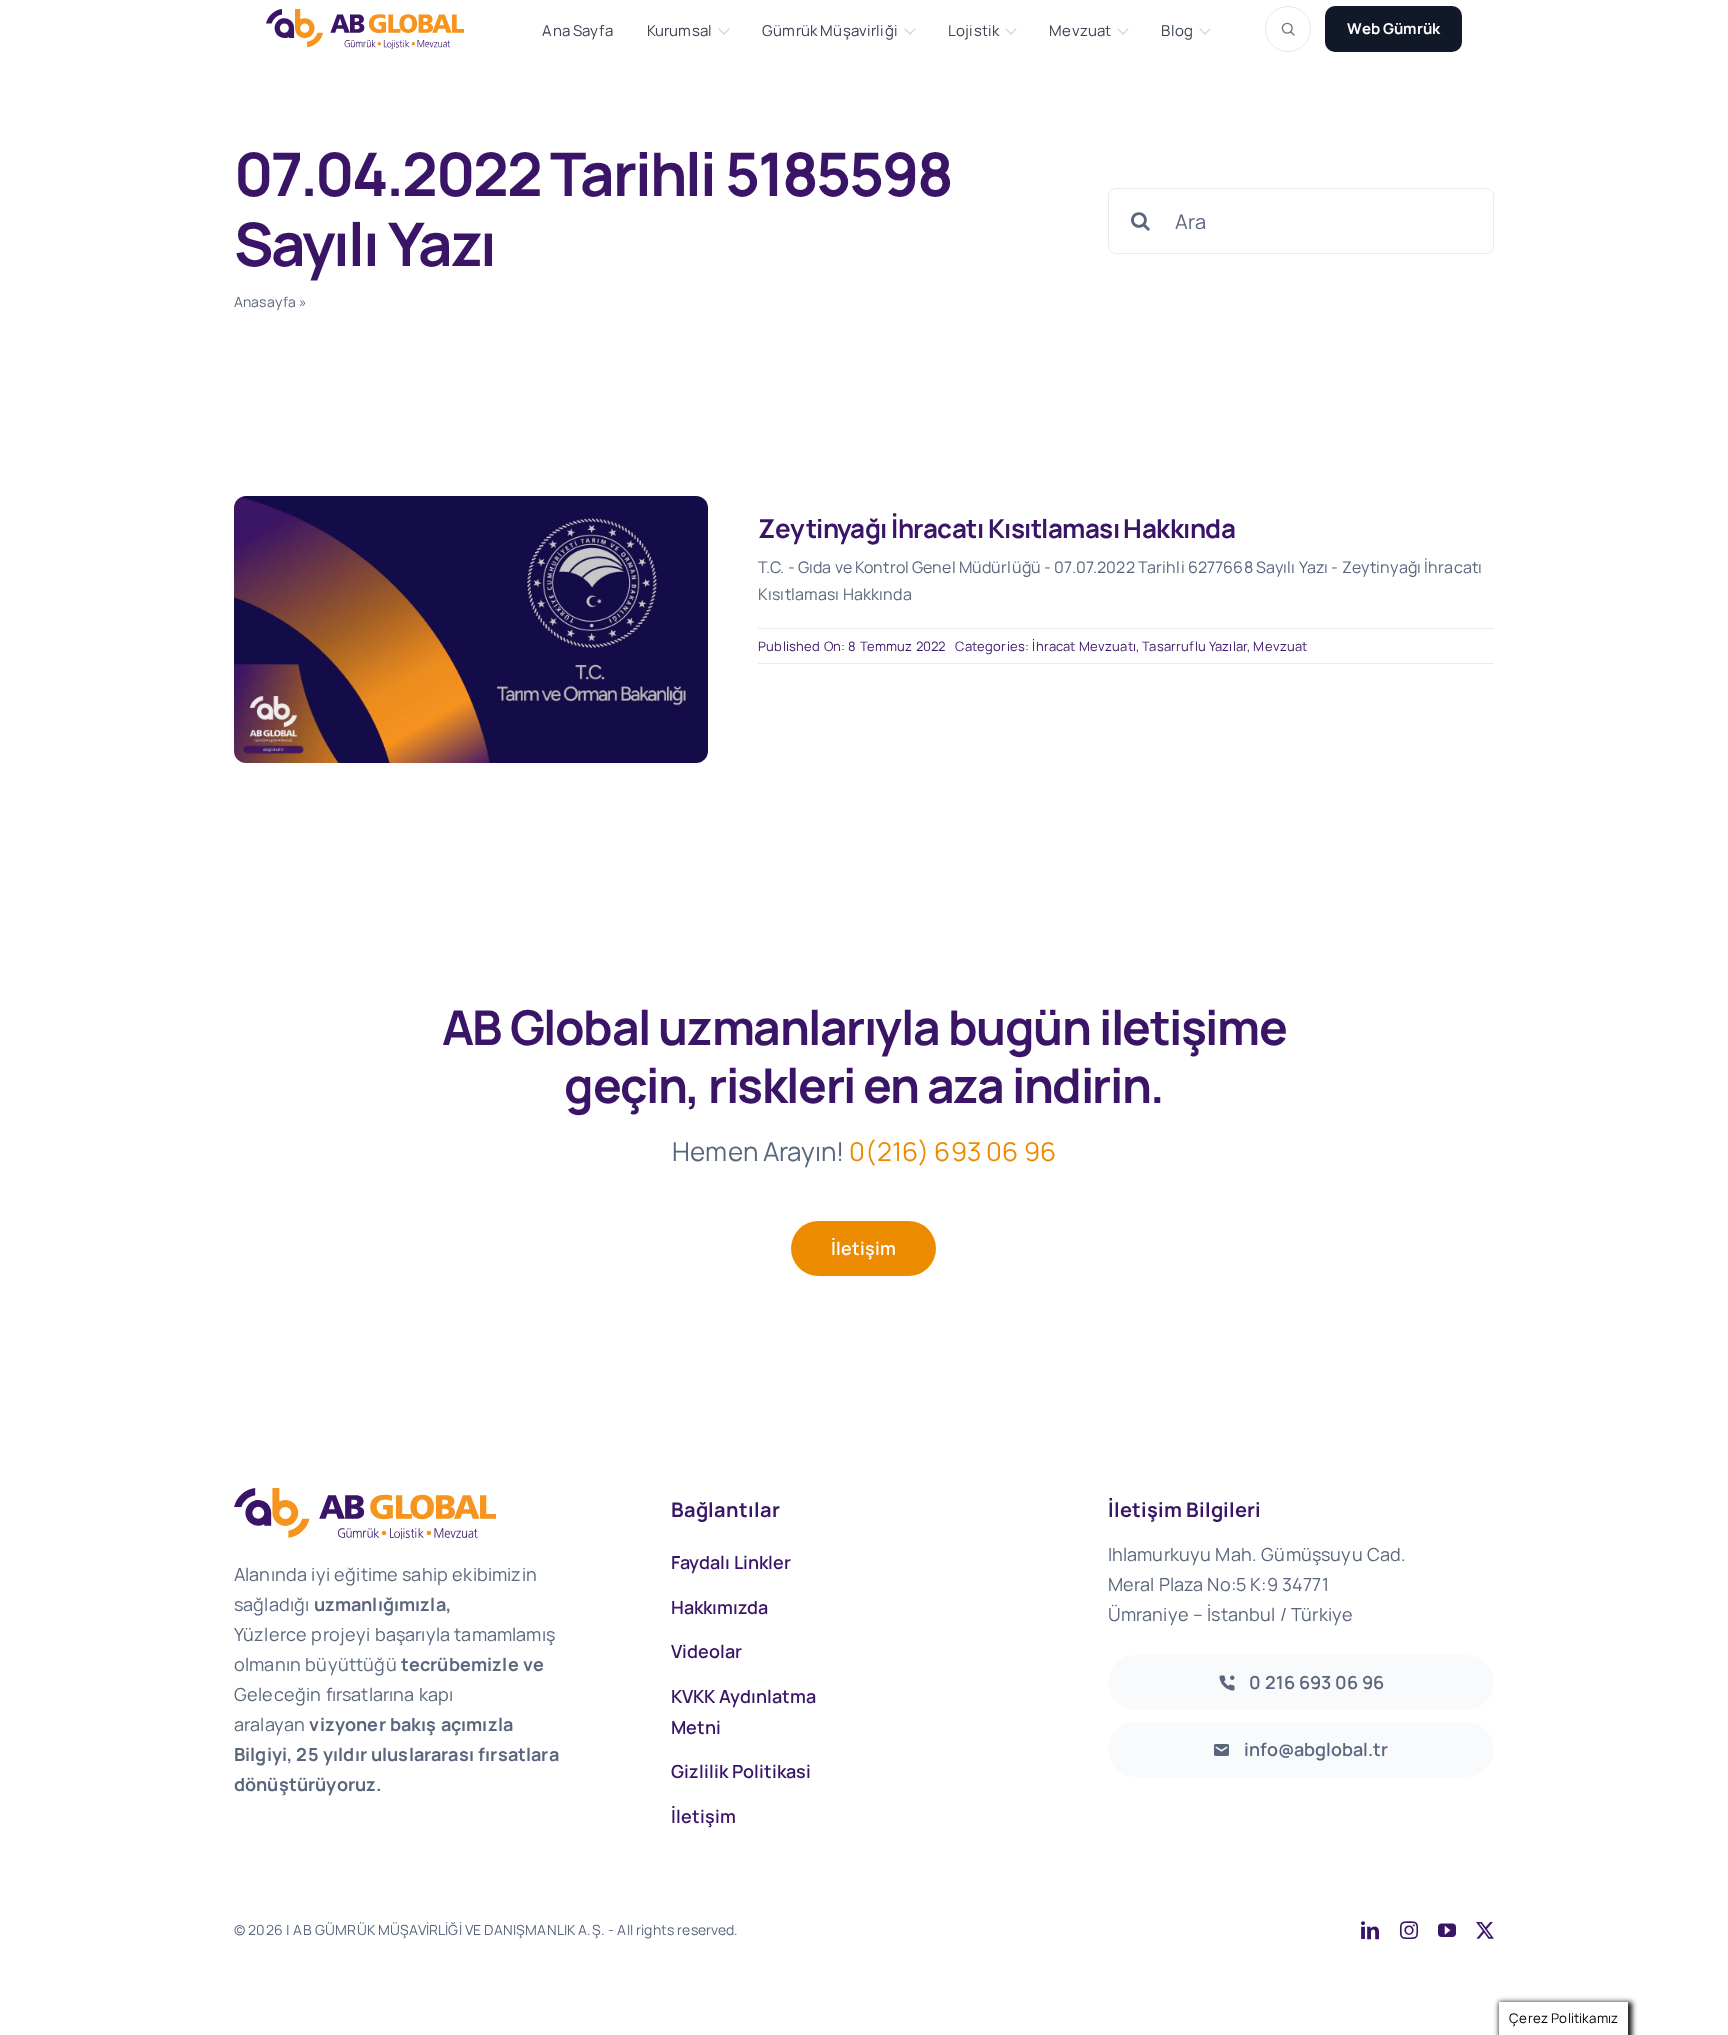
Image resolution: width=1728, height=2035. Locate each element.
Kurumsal (679, 31)
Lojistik (973, 31)
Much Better (995, 1929)
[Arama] (1288, 29)
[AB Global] (376, 28)
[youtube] (1447, 1930)
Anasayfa (265, 301)
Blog (1177, 31)
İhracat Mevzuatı (1084, 646)
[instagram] (1409, 1930)
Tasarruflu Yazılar (1194, 646)
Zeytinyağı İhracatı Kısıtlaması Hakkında (996, 528)
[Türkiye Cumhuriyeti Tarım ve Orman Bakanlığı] (471, 505)
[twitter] (1485, 1930)
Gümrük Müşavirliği (830, 31)
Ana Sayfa (577, 31)
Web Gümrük (1393, 28)
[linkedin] (1370, 1930)
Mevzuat (1080, 31)
